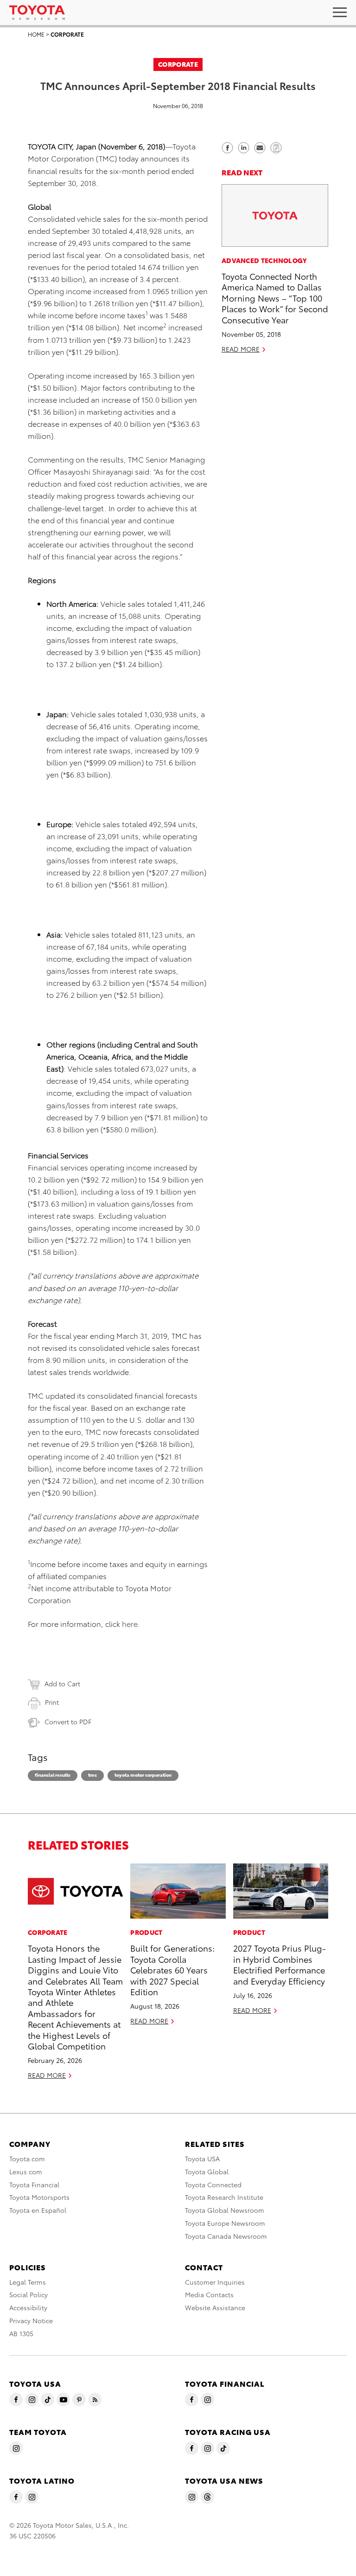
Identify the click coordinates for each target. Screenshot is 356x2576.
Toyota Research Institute (224, 2197)
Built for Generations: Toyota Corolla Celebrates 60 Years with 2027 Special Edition (172, 1969)
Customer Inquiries (215, 2282)
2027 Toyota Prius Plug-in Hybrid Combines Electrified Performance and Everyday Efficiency (280, 1964)
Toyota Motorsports (39, 2197)
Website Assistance (215, 2307)
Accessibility (28, 2307)
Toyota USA (202, 2158)
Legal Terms (28, 2282)
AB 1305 (21, 2333)
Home (36, 34)
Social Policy (29, 2294)
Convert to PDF (68, 1722)
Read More (241, 349)
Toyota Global (207, 2171)
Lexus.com (26, 2171)
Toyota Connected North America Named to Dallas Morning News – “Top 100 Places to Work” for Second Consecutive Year (275, 298)
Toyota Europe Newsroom (225, 2223)
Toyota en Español (38, 2210)
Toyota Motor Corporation (143, 1775)
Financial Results (53, 1775)
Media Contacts (209, 2294)
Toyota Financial (34, 2184)
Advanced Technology (264, 260)
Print (52, 1702)
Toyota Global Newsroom (225, 2210)
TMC (92, 1775)
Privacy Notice (31, 2320)
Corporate (67, 34)
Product (146, 1932)
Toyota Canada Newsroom (226, 2236)
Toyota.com (27, 2158)
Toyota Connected (213, 2184)
